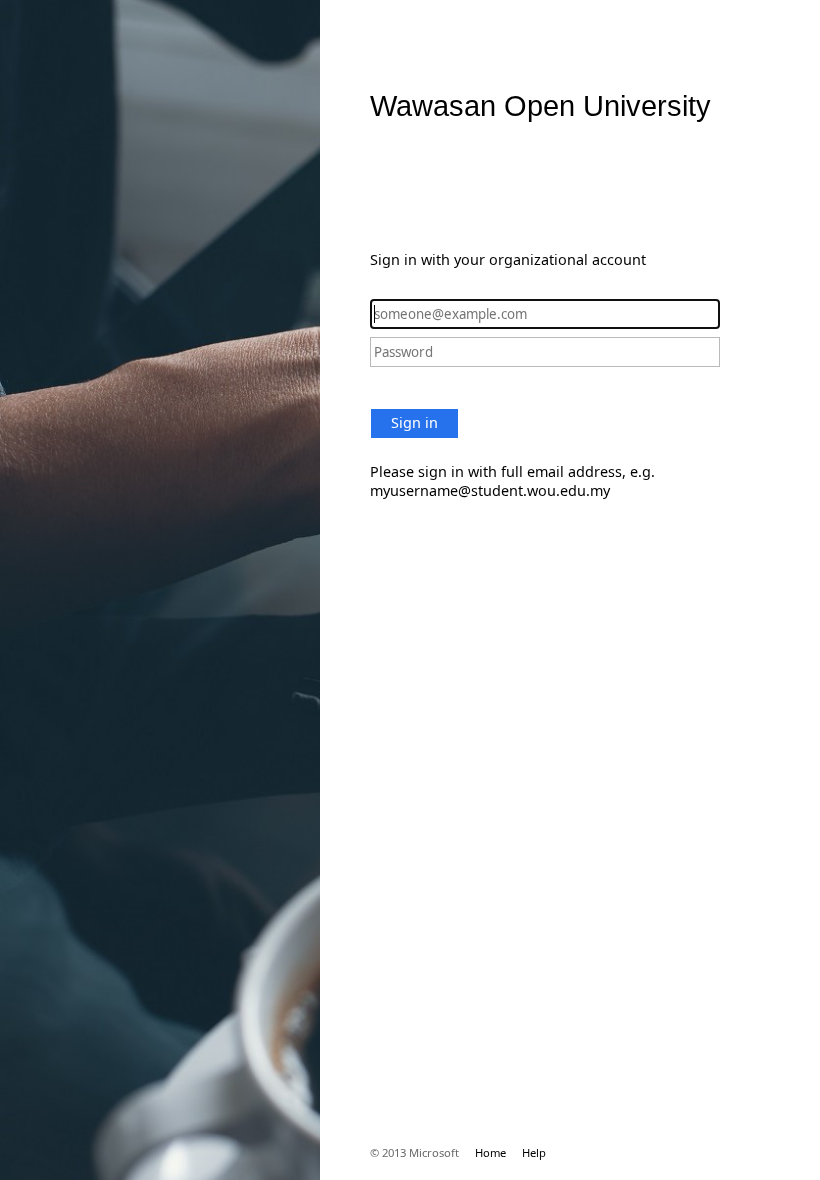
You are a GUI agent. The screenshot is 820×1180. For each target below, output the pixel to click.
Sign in (414, 422)
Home (490, 1152)
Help (534, 1152)
